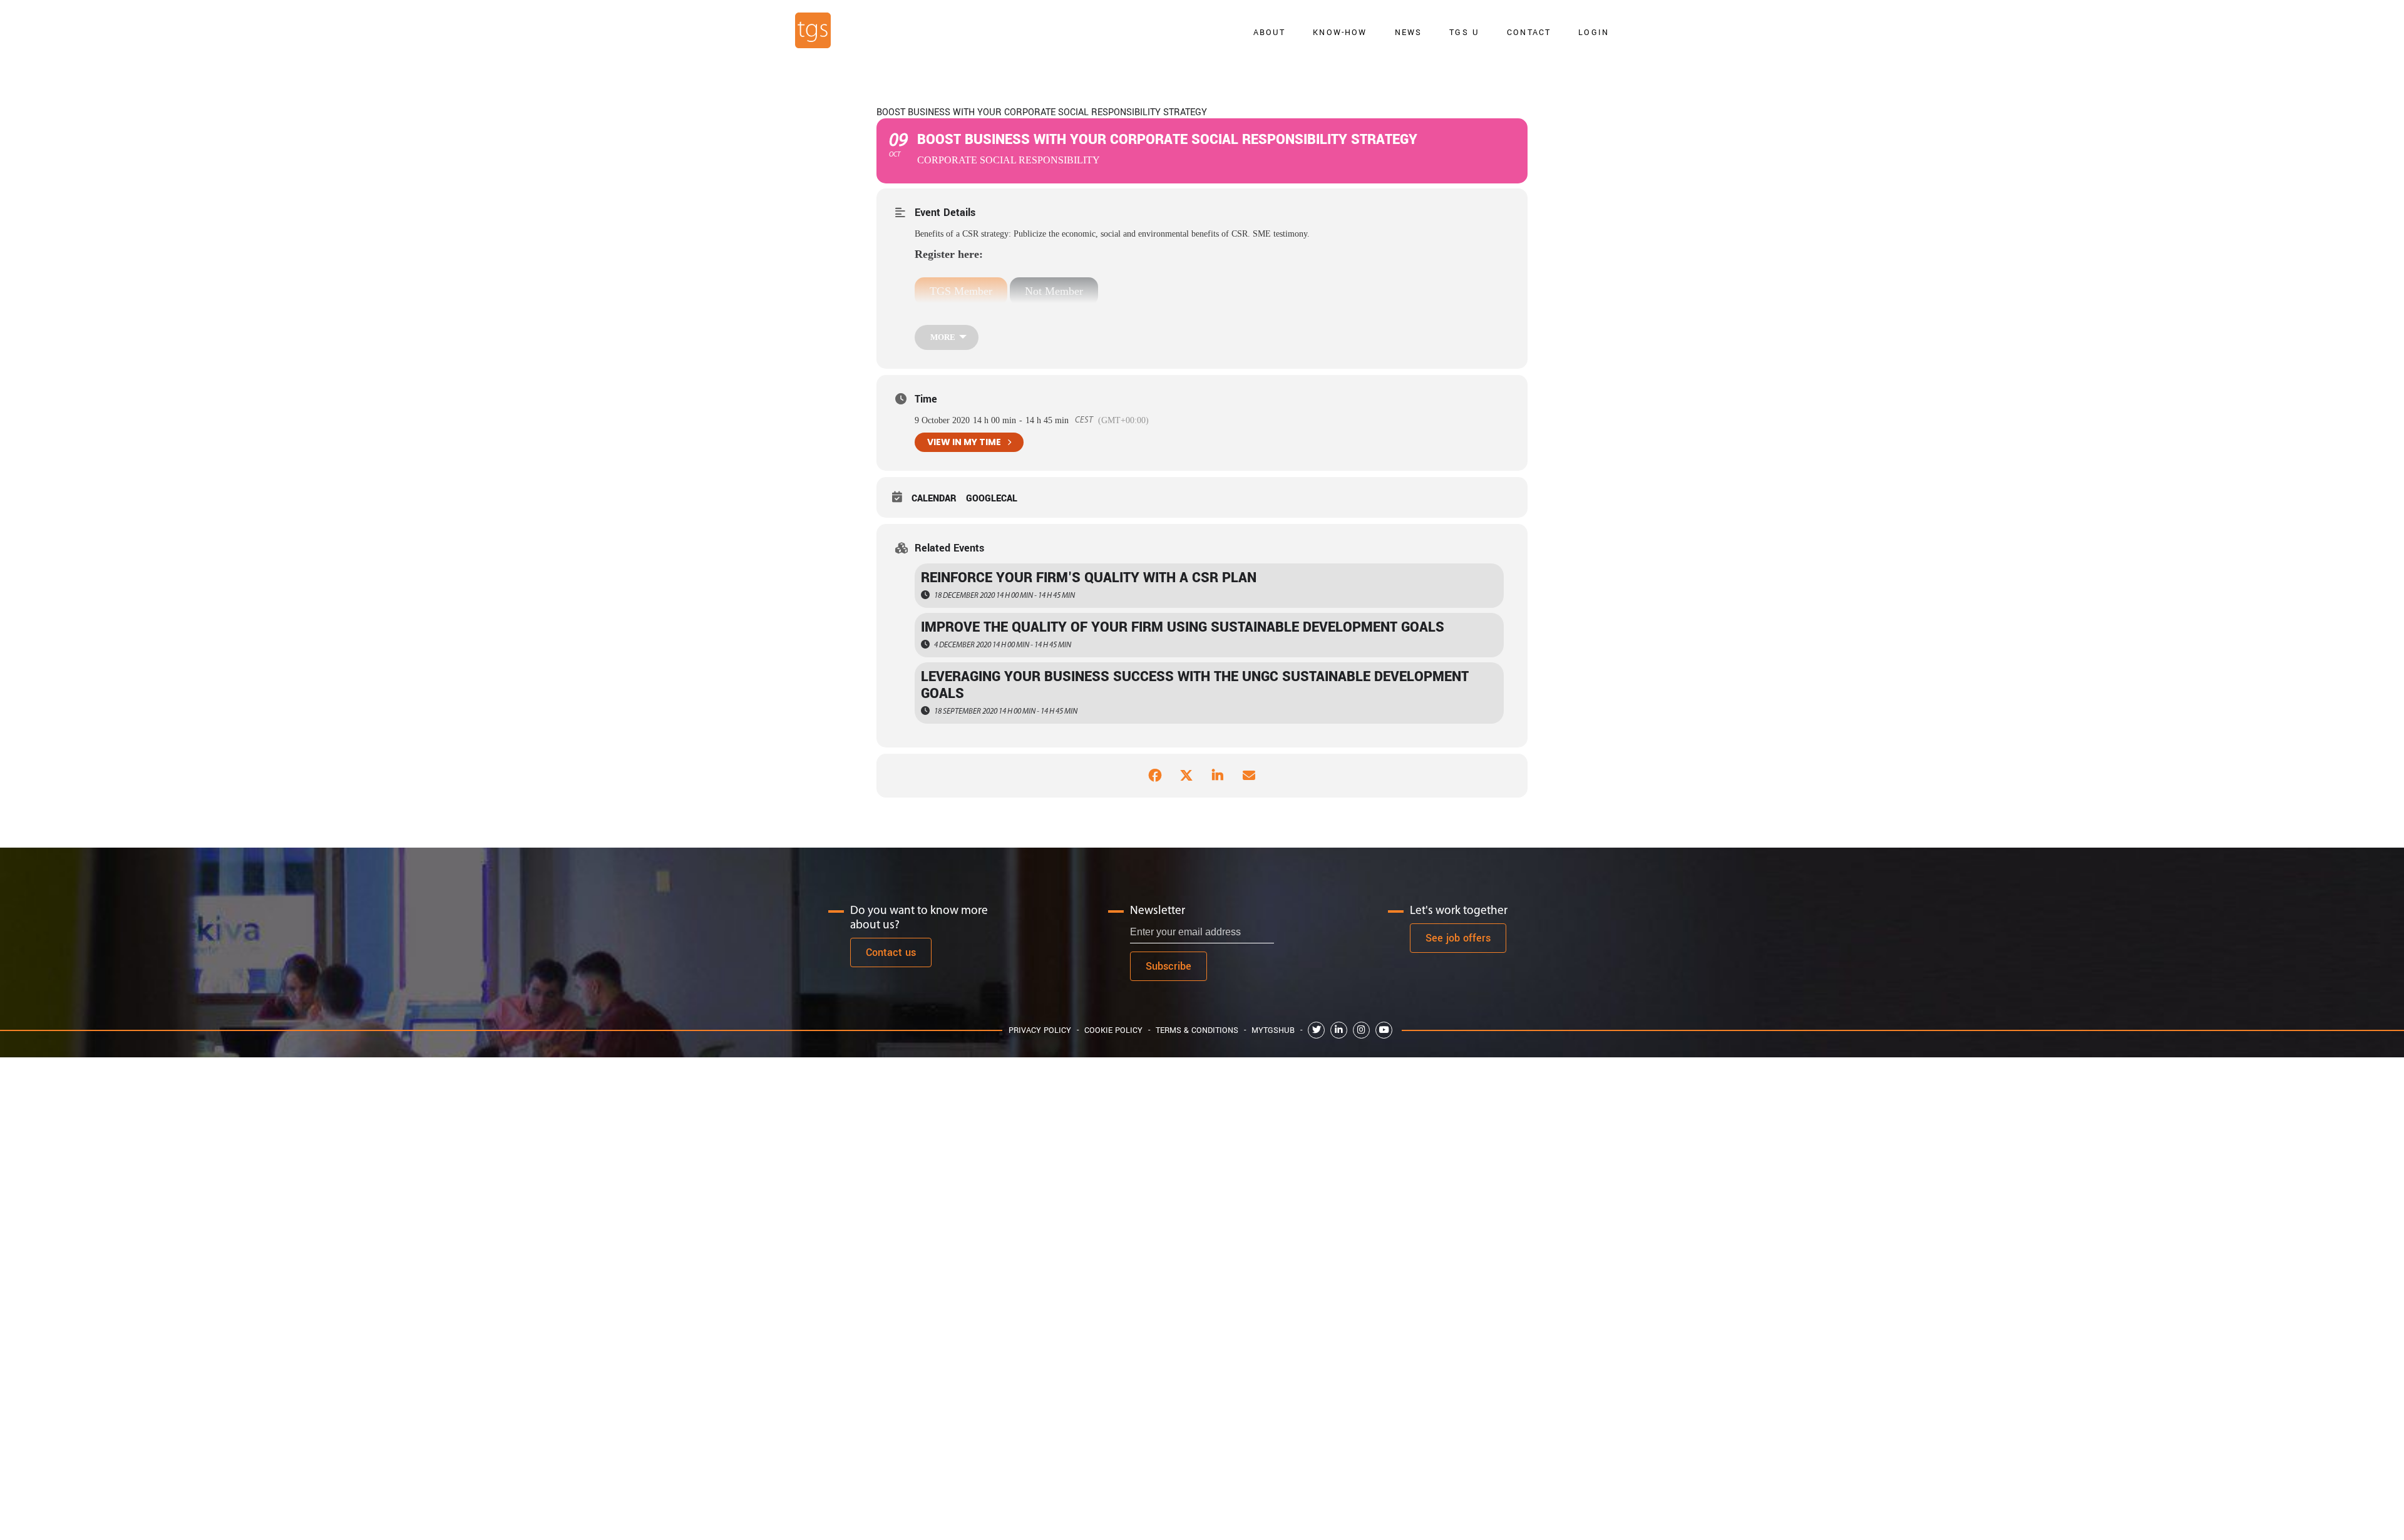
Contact (1529, 32)
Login (1594, 32)
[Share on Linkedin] (1218, 776)
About (1270, 32)
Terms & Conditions (1197, 1030)
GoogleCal (992, 499)
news (1409, 32)
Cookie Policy (1113, 1030)
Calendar (934, 499)
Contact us (891, 952)
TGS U (1464, 32)
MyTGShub (1273, 1030)
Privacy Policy (1040, 1030)
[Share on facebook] (1155, 776)
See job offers (1458, 938)
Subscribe (1169, 966)
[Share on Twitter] (1186, 776)
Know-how (1340, 32)
